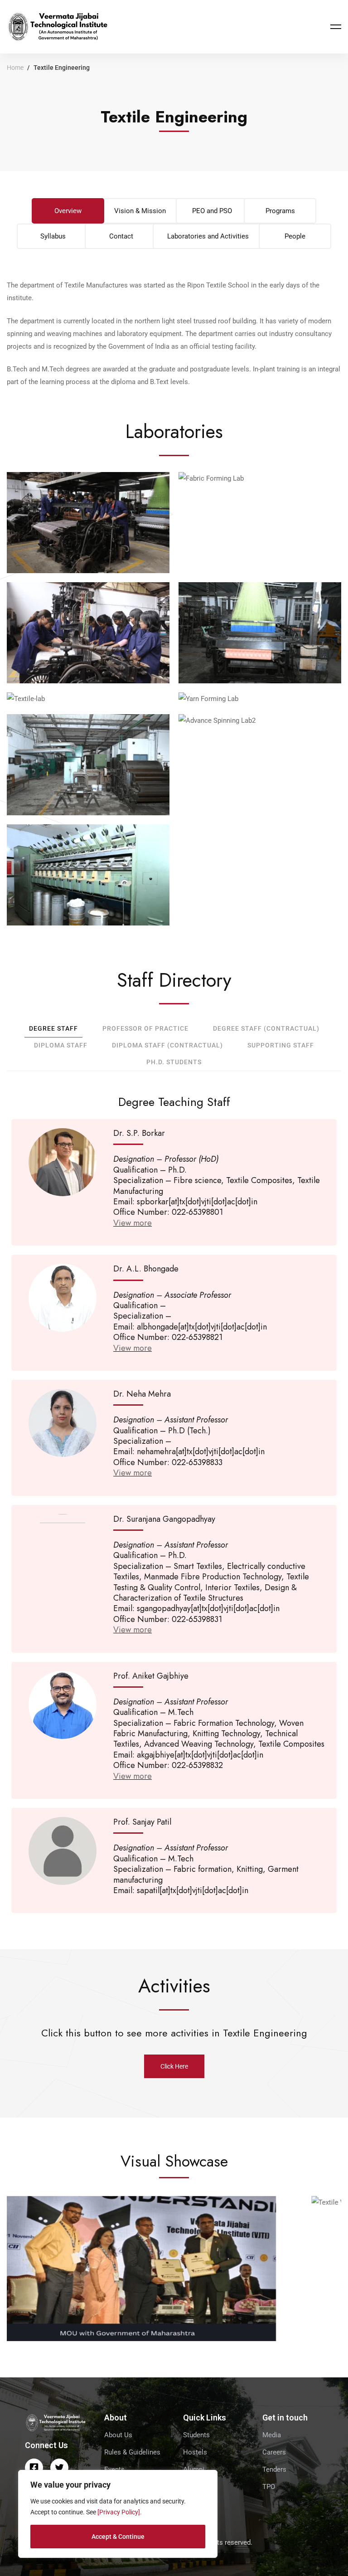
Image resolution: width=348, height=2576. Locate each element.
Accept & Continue (118, 2537)
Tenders (274, 2469)
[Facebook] (34, 2468)
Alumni (194, 2469)
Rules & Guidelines (132, 2452)
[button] (174, 2066)
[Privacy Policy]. (120, 2512)
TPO (269, 2487)
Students (196, 2435)
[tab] (68, 211)
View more (133, 1223)
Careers (274, 2452)
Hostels (195, 2452)
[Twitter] (59, 2468)
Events (114, 2469)
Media (272, 2435)
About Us (118, 2435)
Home (15, 68)
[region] (118, 2514)
